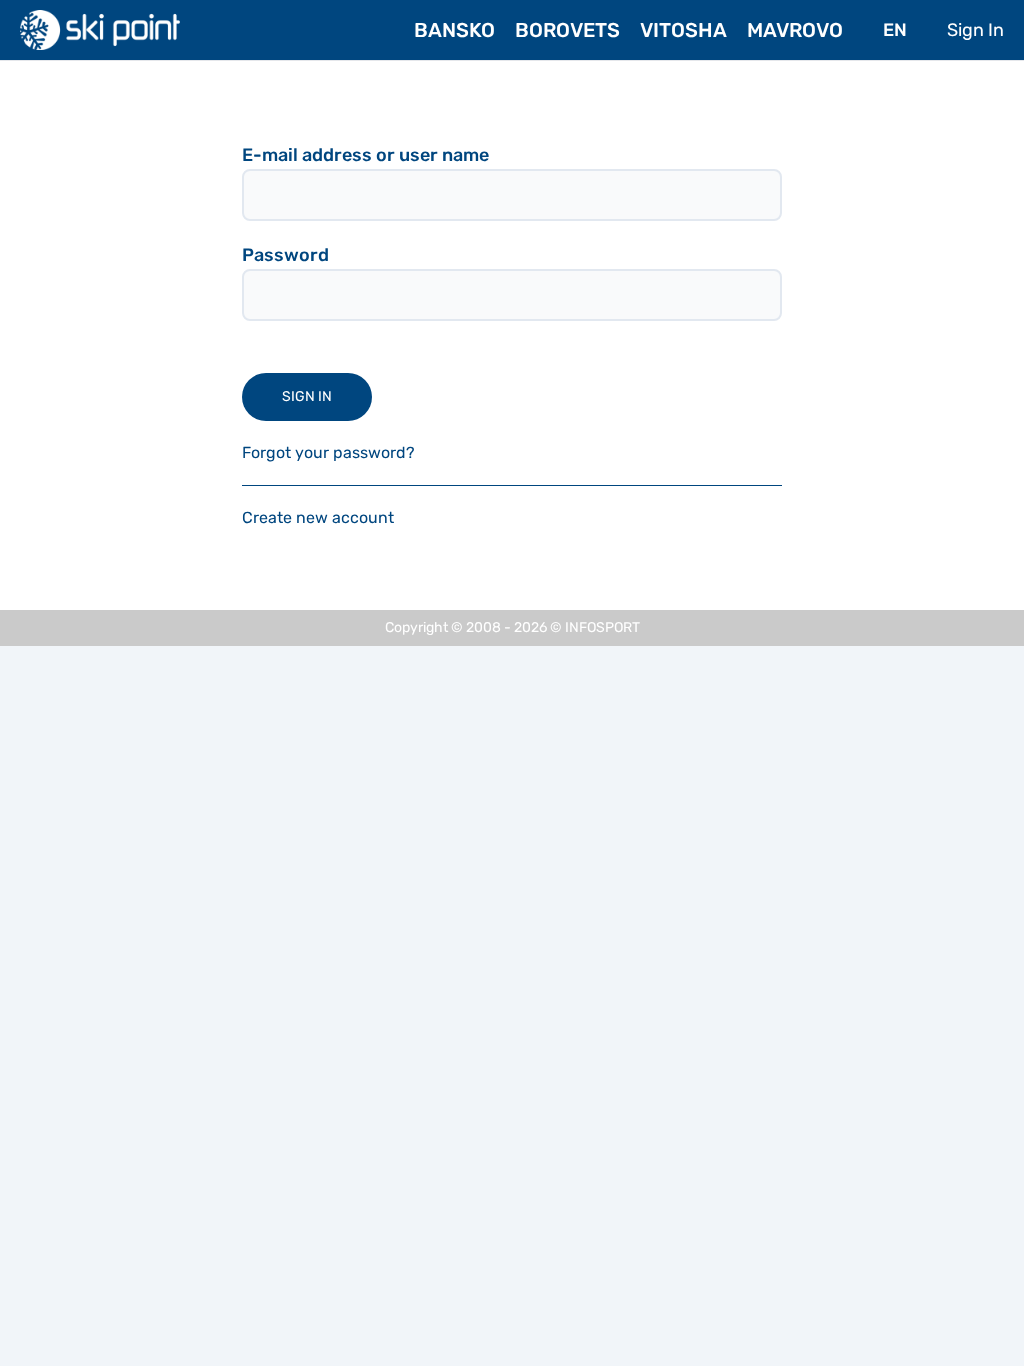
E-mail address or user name (365, 155)
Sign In (975, 30)
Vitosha (683, 30)
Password (285, 255)
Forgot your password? (328, 452)
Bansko (454, 30)
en (895, 30)
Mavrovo (795, 30)
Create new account (318, 517)
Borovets (567, 30)
